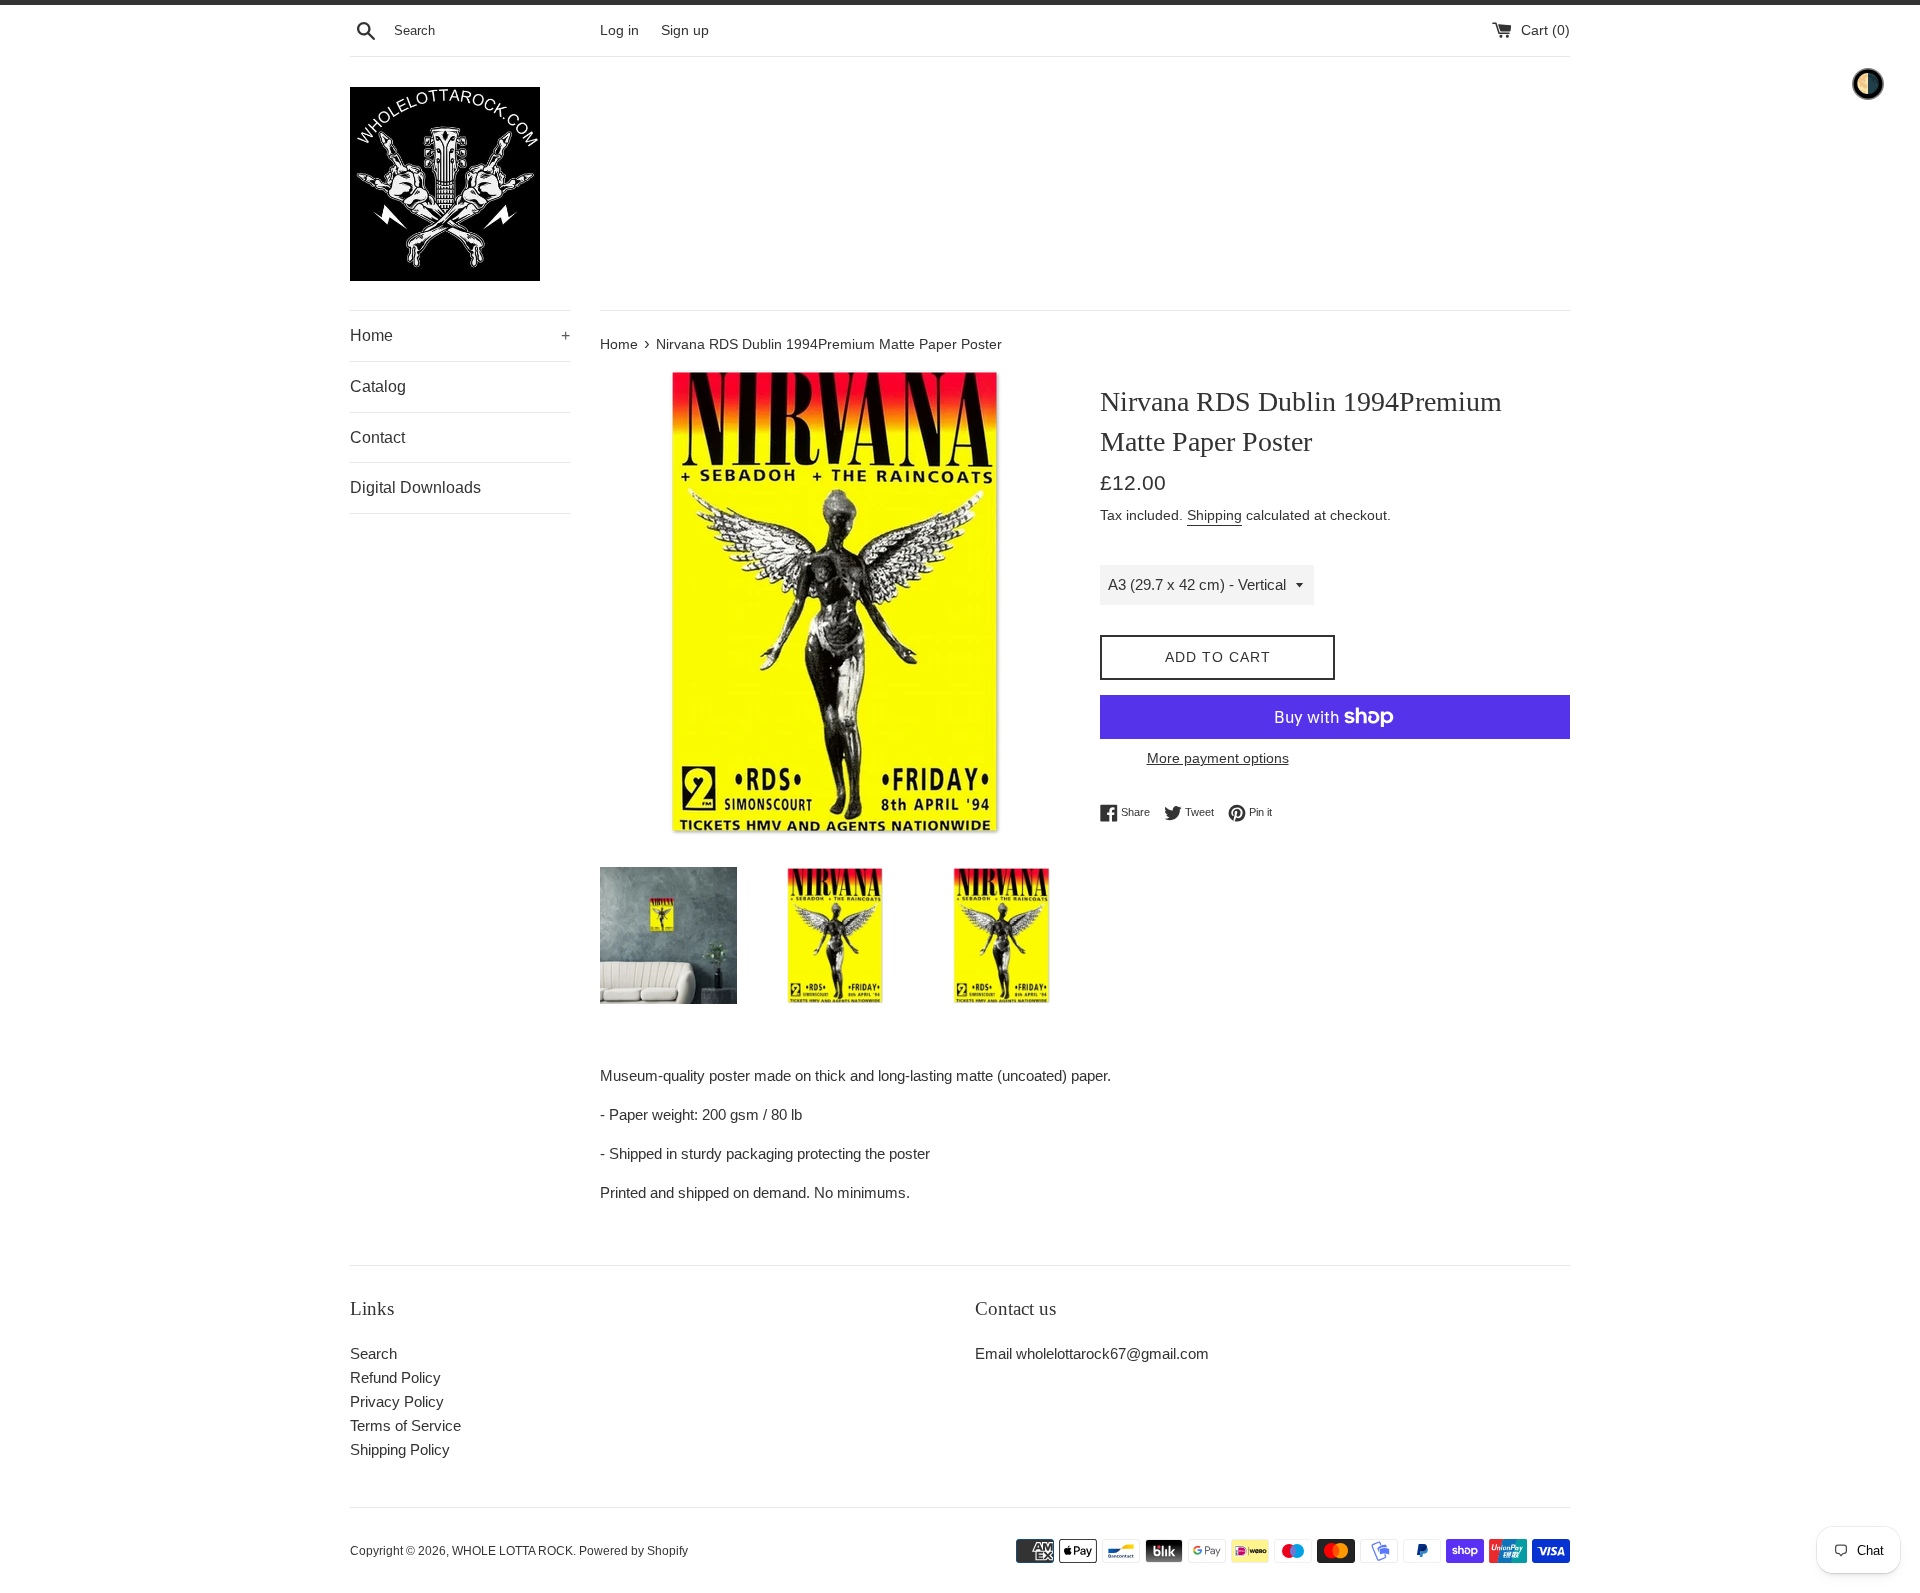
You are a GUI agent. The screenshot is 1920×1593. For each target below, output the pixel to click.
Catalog (378, 386)
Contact (377, 437)
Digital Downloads (415, 487)
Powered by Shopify (633, 1551)
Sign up (685, 30)
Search (373, 1353)
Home (460, 335)
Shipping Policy (400, 1449)
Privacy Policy (397, 1401)
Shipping (1214, 515)
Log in (619, 30)
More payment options (1218, 758)
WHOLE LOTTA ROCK (512, 1551)
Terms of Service (405, 1425)
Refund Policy (395, 1377)
